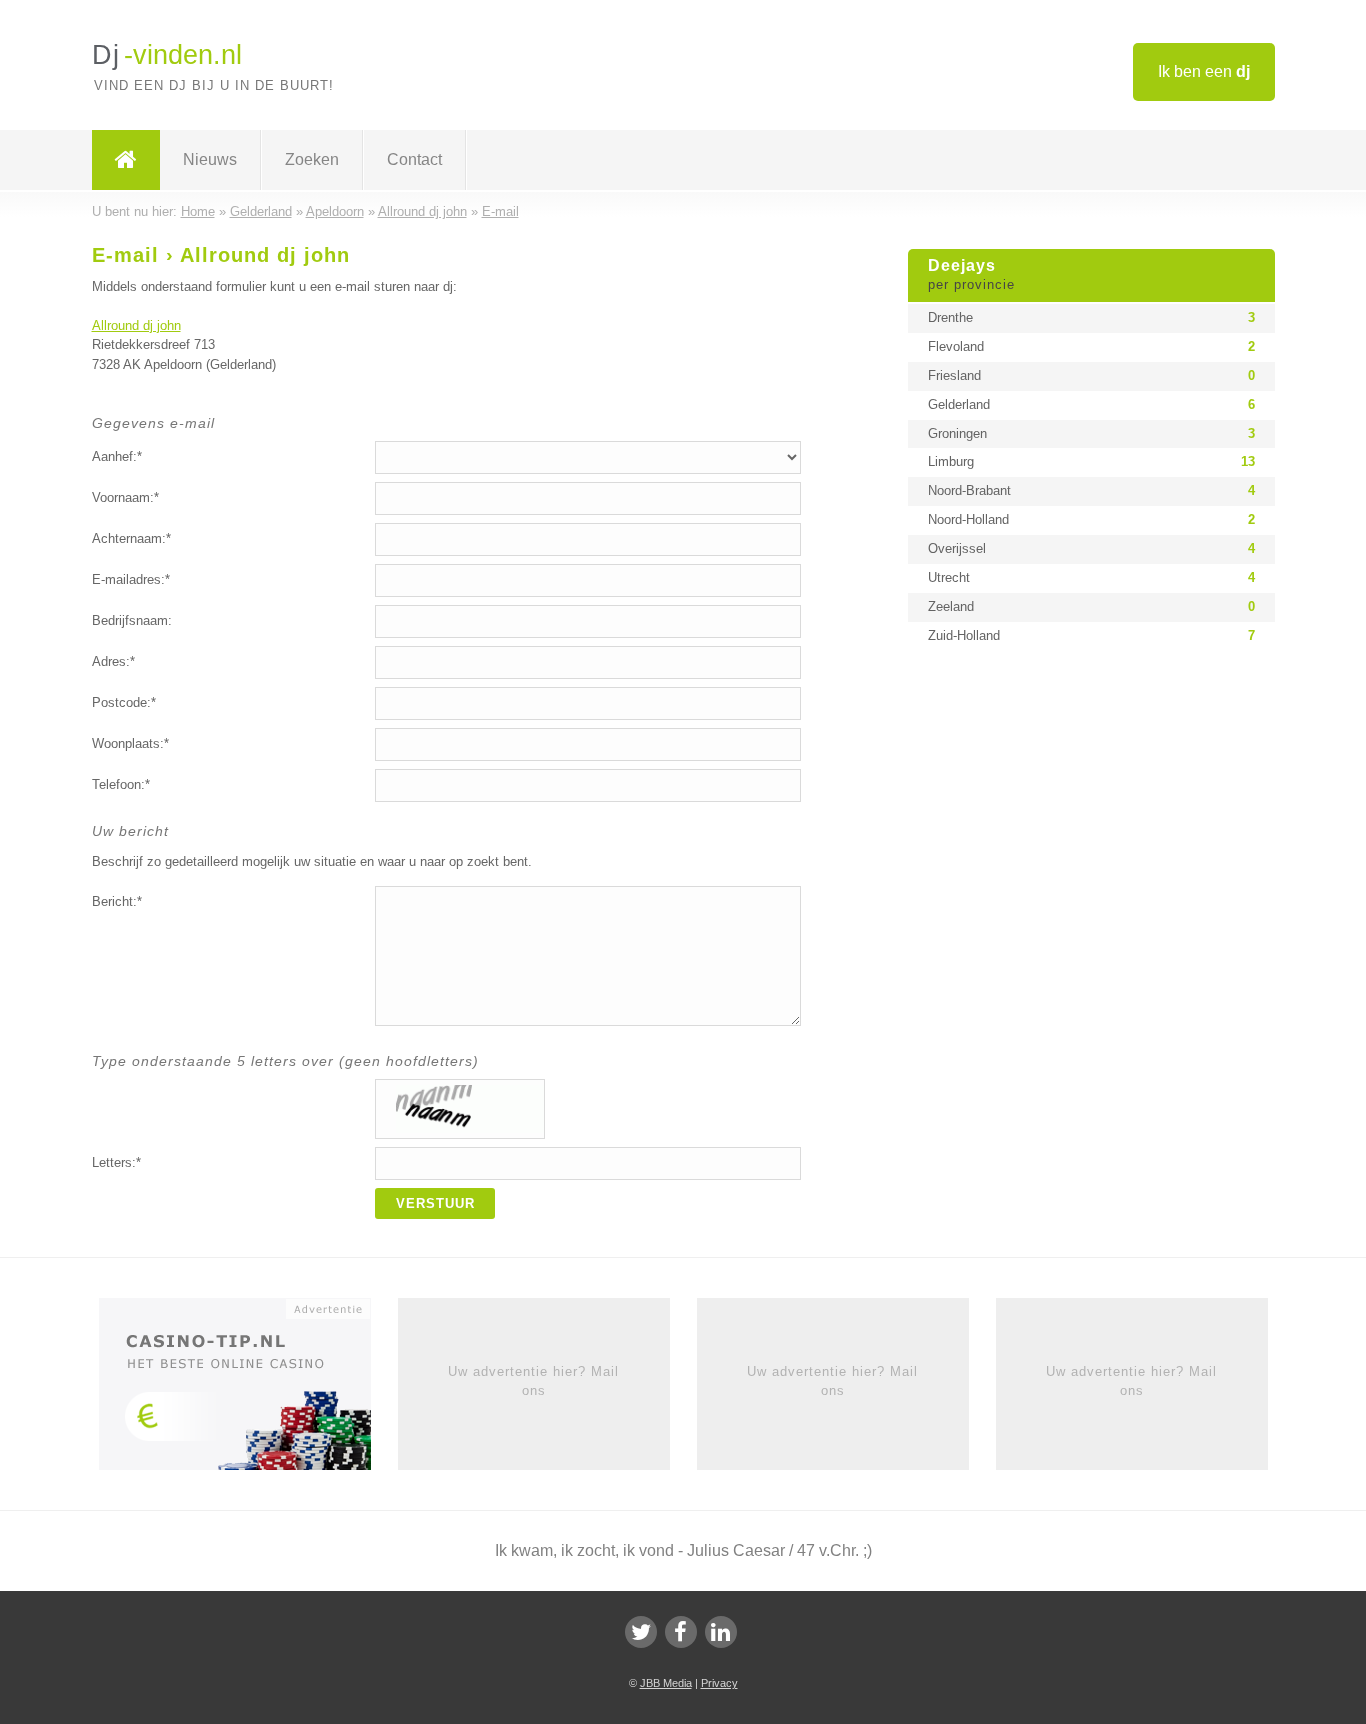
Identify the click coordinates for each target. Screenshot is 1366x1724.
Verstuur (435, 1203)
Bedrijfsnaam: (132, 620)
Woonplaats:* (130, 743)
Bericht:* (117, 901)
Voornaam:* (125, 497)
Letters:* (116, 1162)
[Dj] (126, 160)
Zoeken (312, 159)
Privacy (719, 1683)
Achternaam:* (131, 538)
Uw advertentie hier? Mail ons (533, 1380)
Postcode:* (124, 702)
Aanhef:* (117, 456)
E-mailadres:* (131, 579)
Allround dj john (136, 325)
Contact (414, 159)
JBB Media (666, 1683)
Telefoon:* (121, 784)
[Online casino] (248, 1391)
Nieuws (210, 159)
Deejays (971, 275)
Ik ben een (1204, 71)
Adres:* (113, 661)
